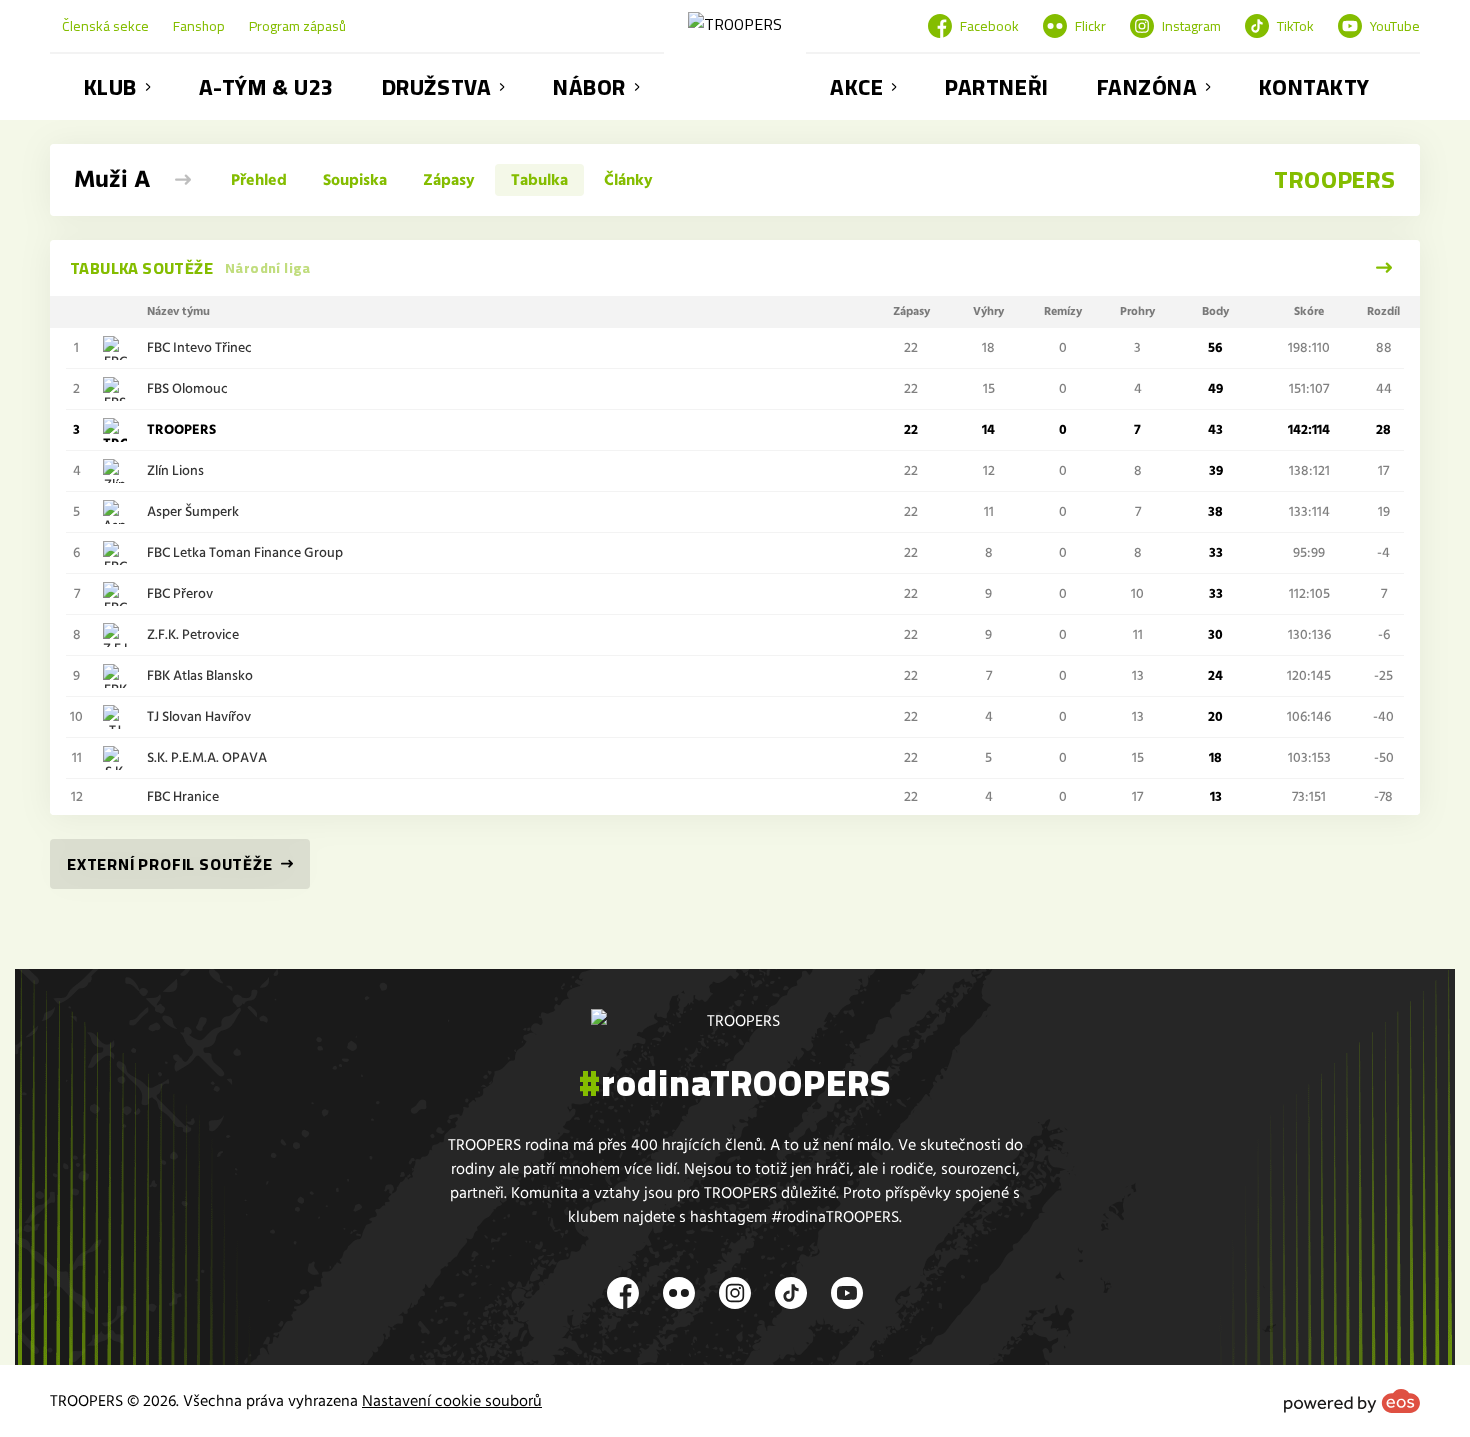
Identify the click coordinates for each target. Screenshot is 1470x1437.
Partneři (996, 87)
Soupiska (355, 180)
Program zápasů (297, 26)
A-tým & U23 (266, 87)
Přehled (259, 180)
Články (628, 180)
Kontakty (1314, 87)
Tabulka (539, 180)
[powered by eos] (1352, 1401)
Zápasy (449, 180)
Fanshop (199, 26)
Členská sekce (105, 26)
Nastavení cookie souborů (452, 1401)
